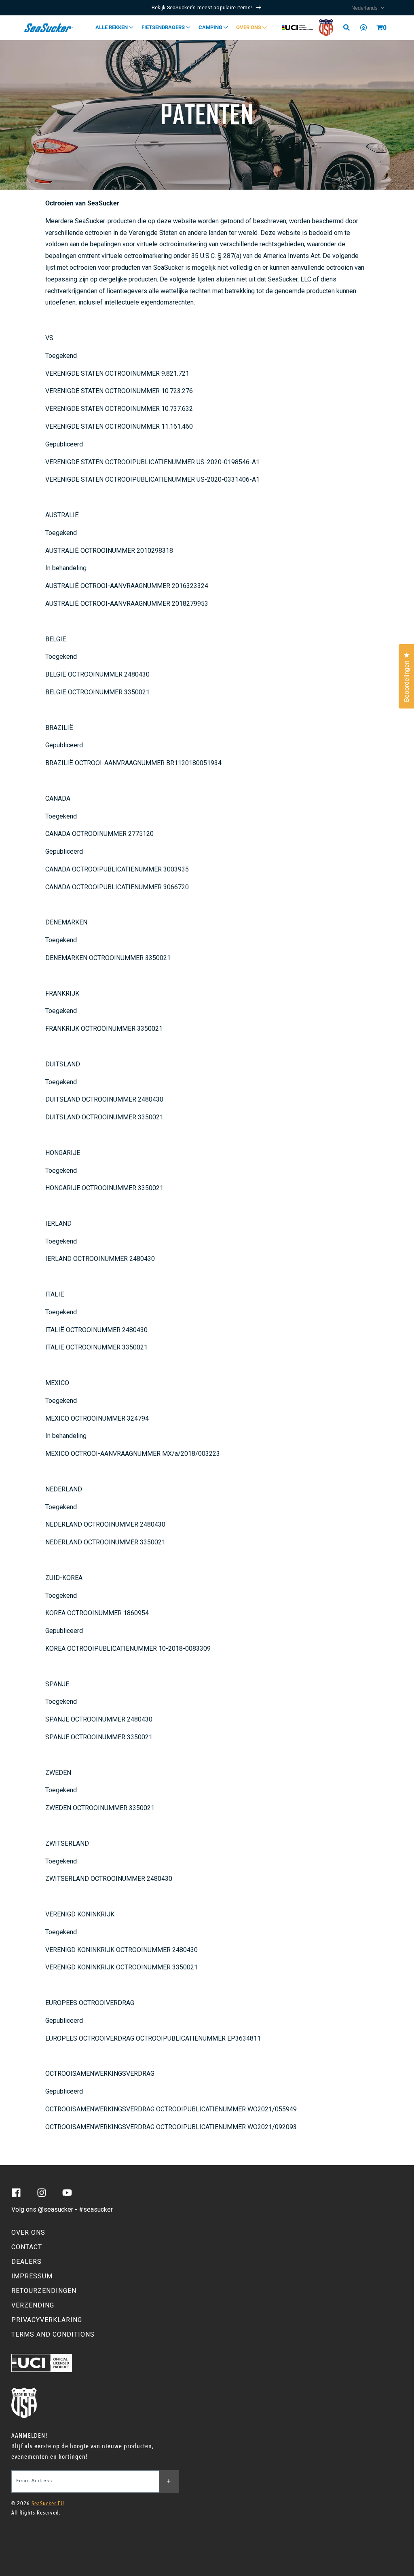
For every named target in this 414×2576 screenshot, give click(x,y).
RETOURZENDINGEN (44, 2291)
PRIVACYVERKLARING (47, 2320)
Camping (211, 27)
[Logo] (49, 27)
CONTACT (27, 2247)
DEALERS (26, 2262)
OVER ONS (28, 2232)
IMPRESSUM (32, 2276)
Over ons (249, 27)
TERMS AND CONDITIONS (53, 2334)
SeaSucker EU (48, 2503)
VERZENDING (33, 2305)
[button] (380, 27)
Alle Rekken (112, 27)
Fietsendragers (164, 27)
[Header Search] (349, 27)
